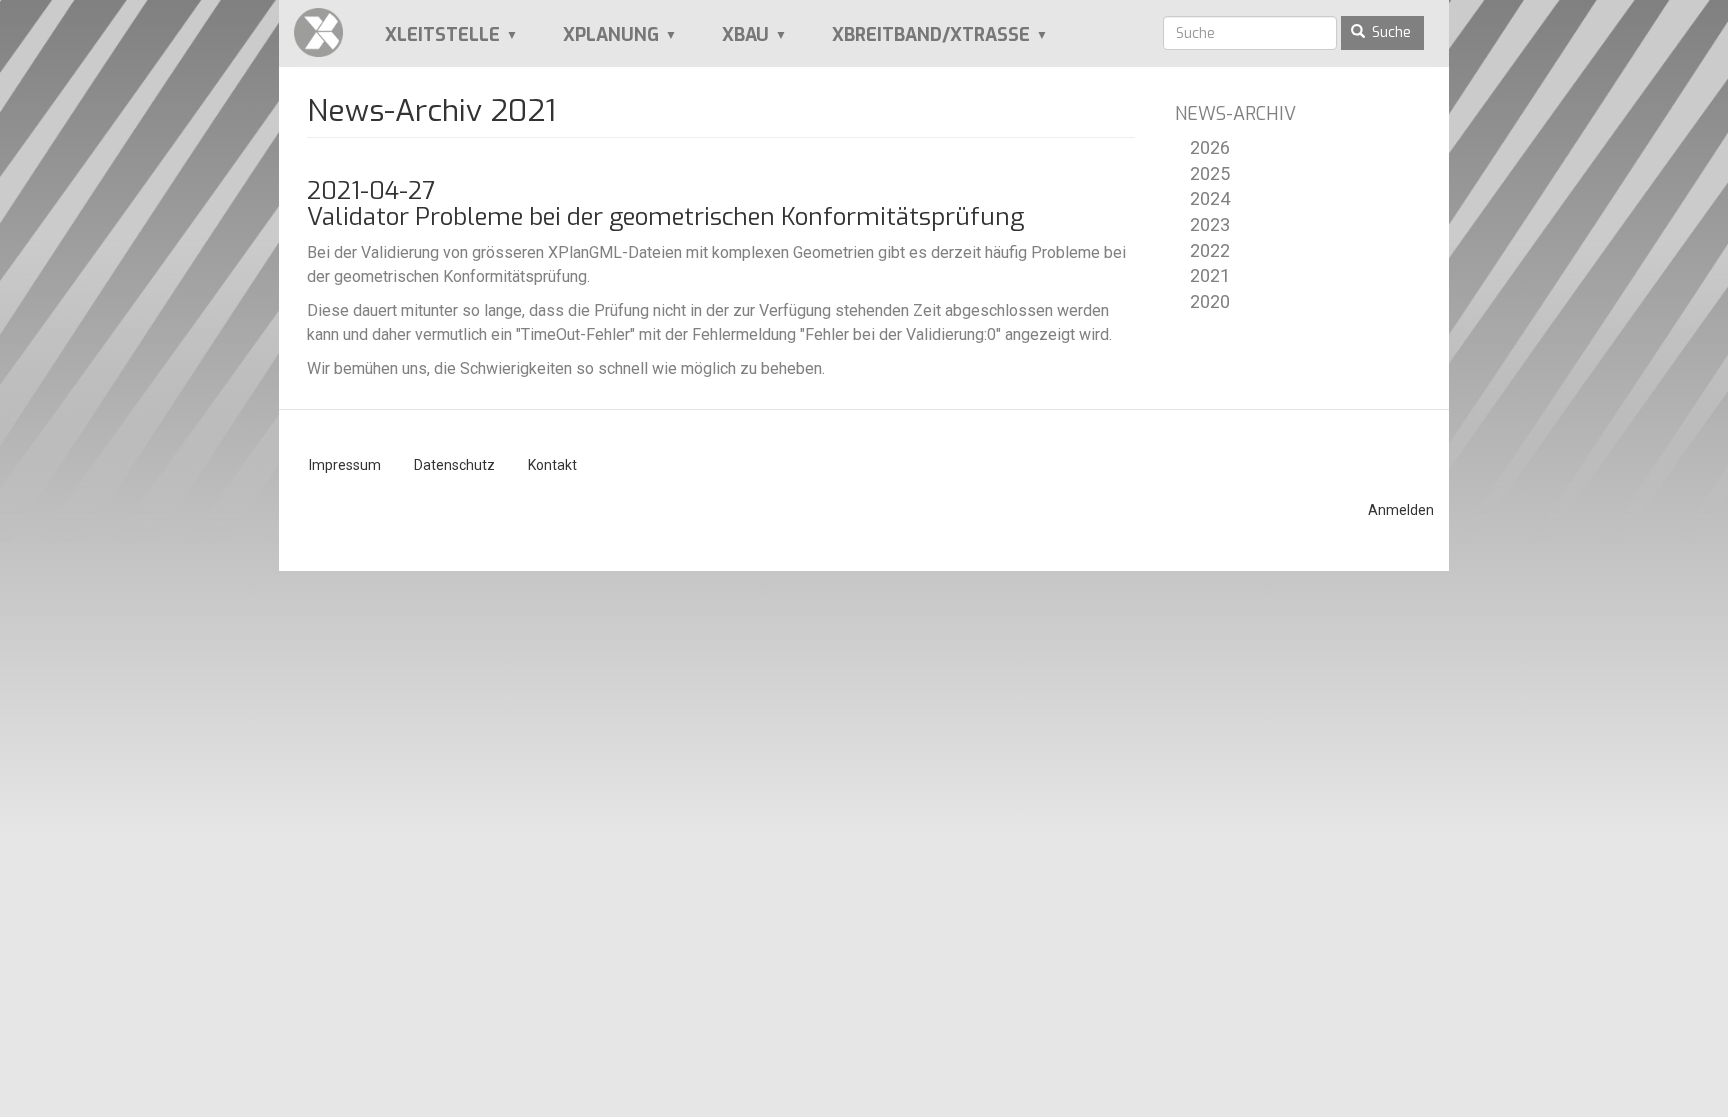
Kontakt (552, 465)
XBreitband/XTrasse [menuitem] (917, 42)
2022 (1210, 250)
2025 (1210, 173)
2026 (1210, 147)
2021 (1210, 275)
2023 (1210, 224)
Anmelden (1401, 510)
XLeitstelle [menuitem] (429, 42)
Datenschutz (454, 465)
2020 (1210, 301)
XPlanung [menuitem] (597, 42)
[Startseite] (326, 32)
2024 (1210, 198)
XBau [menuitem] (732, 42)
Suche (1389, 32)
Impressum (345, 465)
